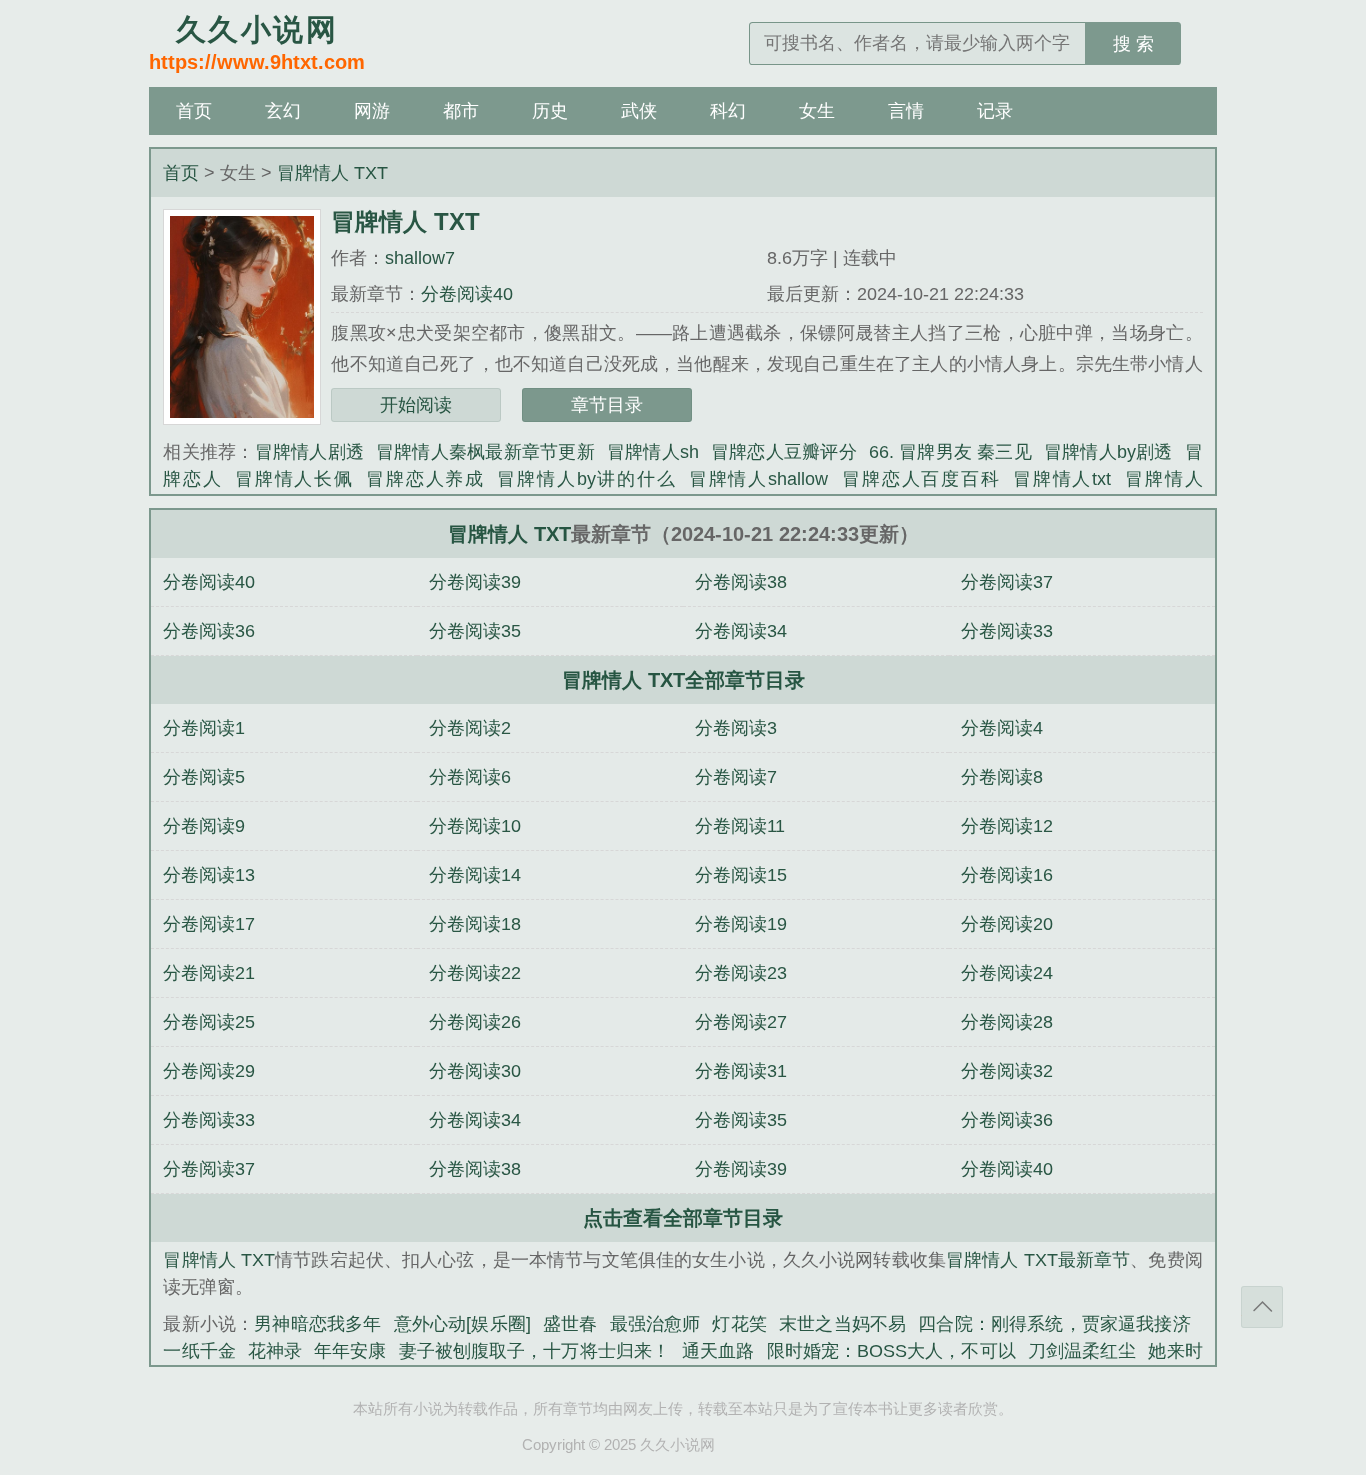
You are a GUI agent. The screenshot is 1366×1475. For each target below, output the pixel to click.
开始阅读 (416, 405)
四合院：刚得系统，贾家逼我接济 (1054, 1324)
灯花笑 (739, 1324)
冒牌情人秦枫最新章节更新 (485, 452)
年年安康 (350, 1351)
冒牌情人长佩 (294, 479)
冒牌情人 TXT (332, 173)
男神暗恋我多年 (317, 1324)
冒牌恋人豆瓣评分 (784, 452)
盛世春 (570, 1324)
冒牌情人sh (653, 452)
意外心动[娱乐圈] (462, 1324)
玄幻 (283, 111)
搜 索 (1133, 44)
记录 (995, 111)
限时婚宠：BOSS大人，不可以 (891, 1351)
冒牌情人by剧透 (1108, 452)
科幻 (728, 111)
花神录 (275, 1351)
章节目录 (607, 405)
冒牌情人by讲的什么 (587, 479)
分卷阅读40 (467, 294)
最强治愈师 (655, 1324)
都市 (461, 111)
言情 (906, 111)
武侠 (639, 111)
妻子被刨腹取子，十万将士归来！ (535, 1351)
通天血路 (718, 1351)
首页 (194, 111)
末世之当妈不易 (842, 1324)
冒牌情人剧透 (309, 452)
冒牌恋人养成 (425, 479)
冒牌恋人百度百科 (920, 479)
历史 (550, 111)
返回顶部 (1262, 1307)
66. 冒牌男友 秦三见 (950, 452)
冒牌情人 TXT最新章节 (1038, 1260)
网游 (372, 111)
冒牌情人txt (1062, 479)
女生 (817, 111)
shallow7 (420, 258)
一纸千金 (199, 1351)
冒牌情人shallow (758, 479)
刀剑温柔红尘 (1082, 1351)
